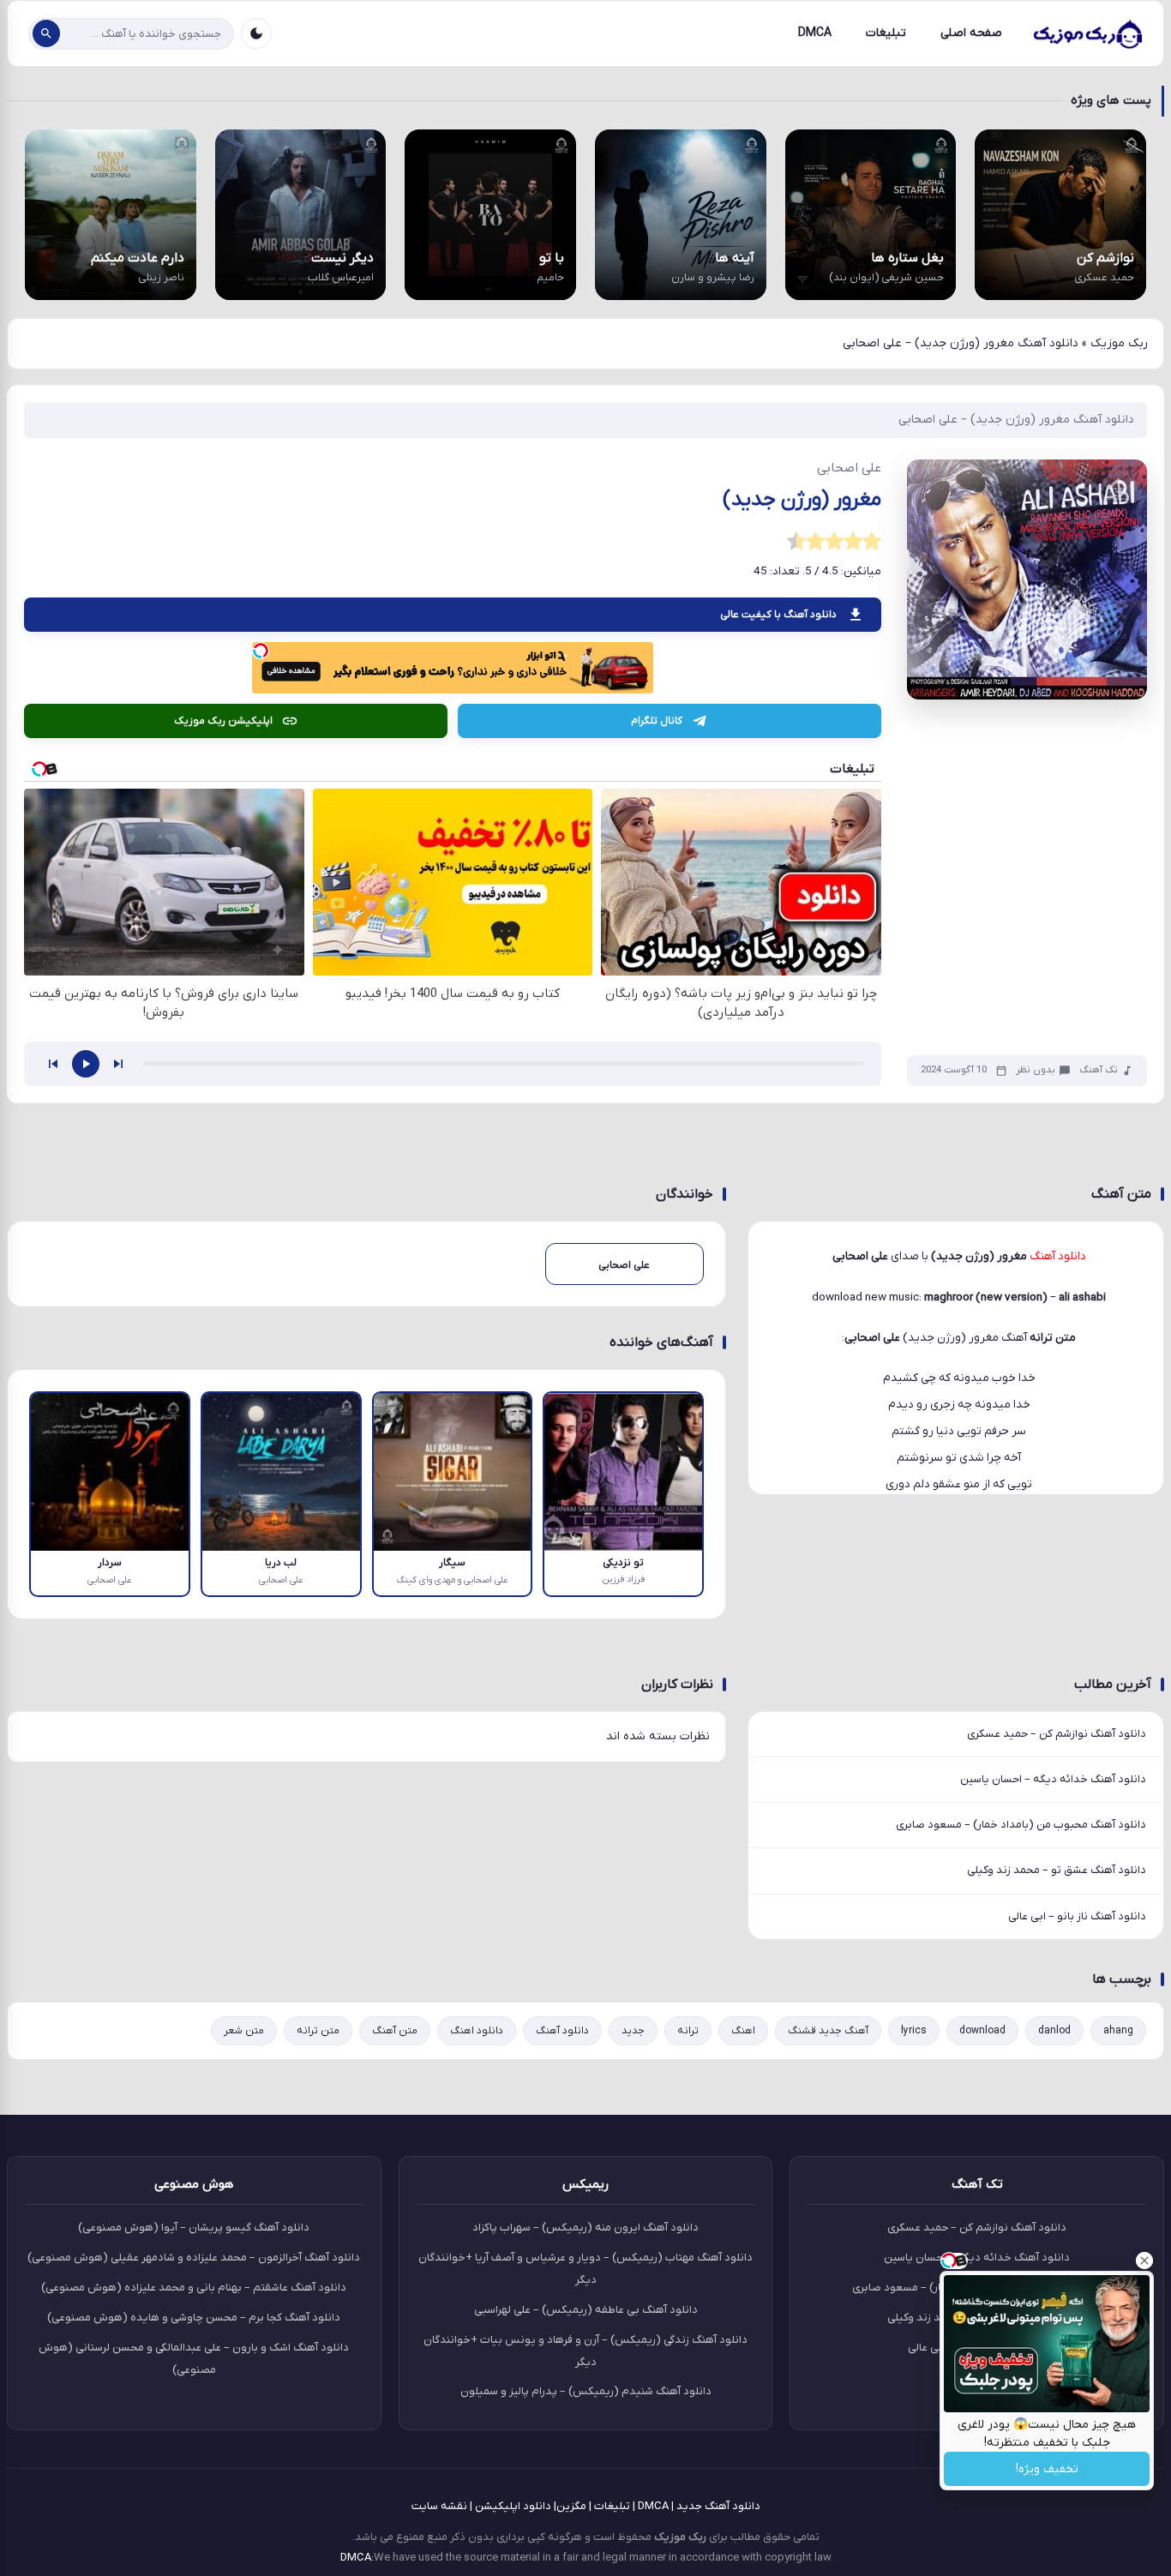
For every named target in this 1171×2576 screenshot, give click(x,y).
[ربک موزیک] (1087, 33)
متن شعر (244, 2031)
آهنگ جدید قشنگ (828, 2031)
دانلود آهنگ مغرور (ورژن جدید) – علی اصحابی (1016, 420)
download (982, 2031)
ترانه (688, 2031)
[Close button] (1144, 2261)
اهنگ (743, 2031)
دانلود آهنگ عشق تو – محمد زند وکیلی (1057, 1870)
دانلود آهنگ (562, 2031)
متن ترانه (318, 2031)
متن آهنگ (395, 2031)
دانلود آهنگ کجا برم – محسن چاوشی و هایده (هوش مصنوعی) (194, 2318)
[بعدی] (118, 1064)
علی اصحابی (872, 1338)
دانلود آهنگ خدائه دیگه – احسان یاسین (1053, 1779)
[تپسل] (261, 651)
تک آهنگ (1099, 1070)
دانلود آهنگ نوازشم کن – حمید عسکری (1057, 1734)
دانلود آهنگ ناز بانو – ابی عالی (1077, 1916)
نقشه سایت (439, 2506)
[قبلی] (53, 1064)
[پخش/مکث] (86, 1064)
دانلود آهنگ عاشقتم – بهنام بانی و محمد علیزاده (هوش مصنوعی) (194, 2288)
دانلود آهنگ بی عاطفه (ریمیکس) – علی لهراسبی (586, 2310)
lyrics (914, 2031)
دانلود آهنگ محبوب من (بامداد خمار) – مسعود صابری (1021, 1825)
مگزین (571, 2506)
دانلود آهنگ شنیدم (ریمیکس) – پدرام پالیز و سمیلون (586, 2391)
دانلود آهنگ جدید (718, 2506)
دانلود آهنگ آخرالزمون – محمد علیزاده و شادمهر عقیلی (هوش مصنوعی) (194, 2258)
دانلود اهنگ (477, 2031)
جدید (633, 2031)
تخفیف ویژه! (1047, 2469)
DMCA (815, 33)
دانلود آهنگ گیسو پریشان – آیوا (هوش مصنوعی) (194, 2228)
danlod (1054, 2031)
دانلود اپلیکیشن (513, 2506)
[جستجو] (46, 33)
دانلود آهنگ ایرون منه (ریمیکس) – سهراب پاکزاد (585, 2228)
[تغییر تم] (256, 33)
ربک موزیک (1119, 343)
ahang (1118, 2031)
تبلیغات (886, 33)
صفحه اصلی (971, 33)
